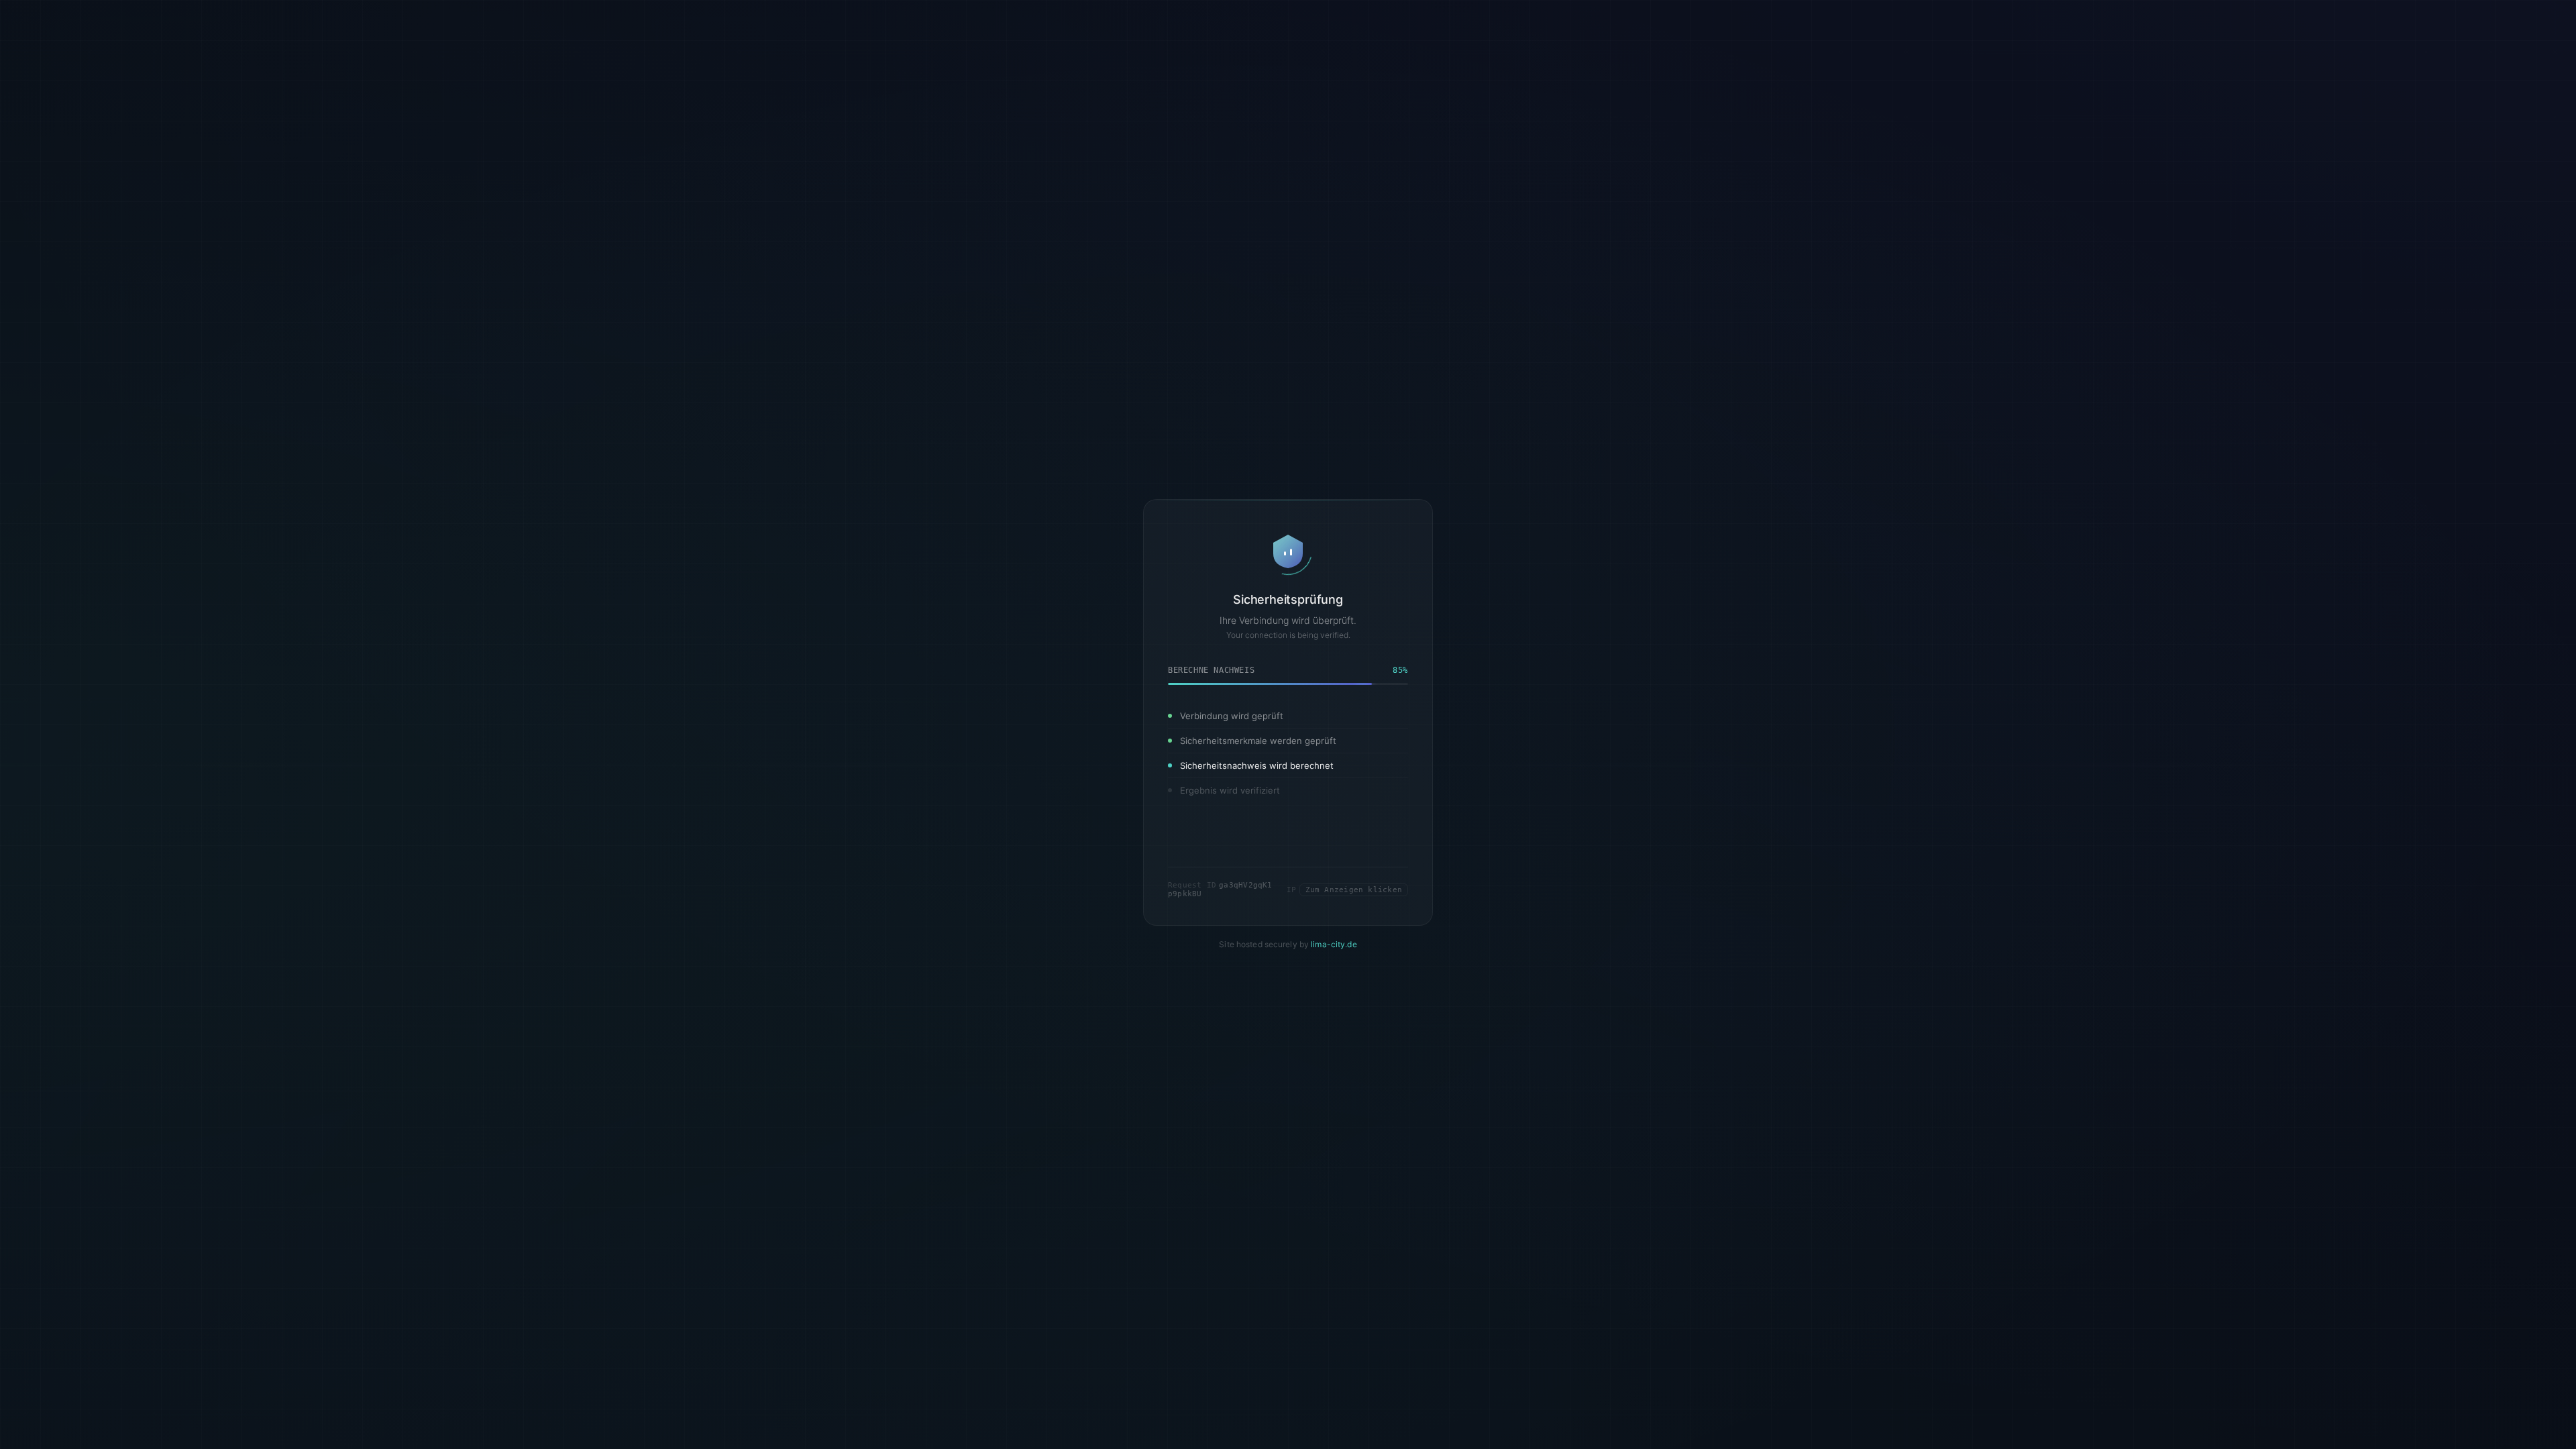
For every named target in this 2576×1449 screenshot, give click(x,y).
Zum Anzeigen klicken (1354, 890)
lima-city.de (1334, 945)
